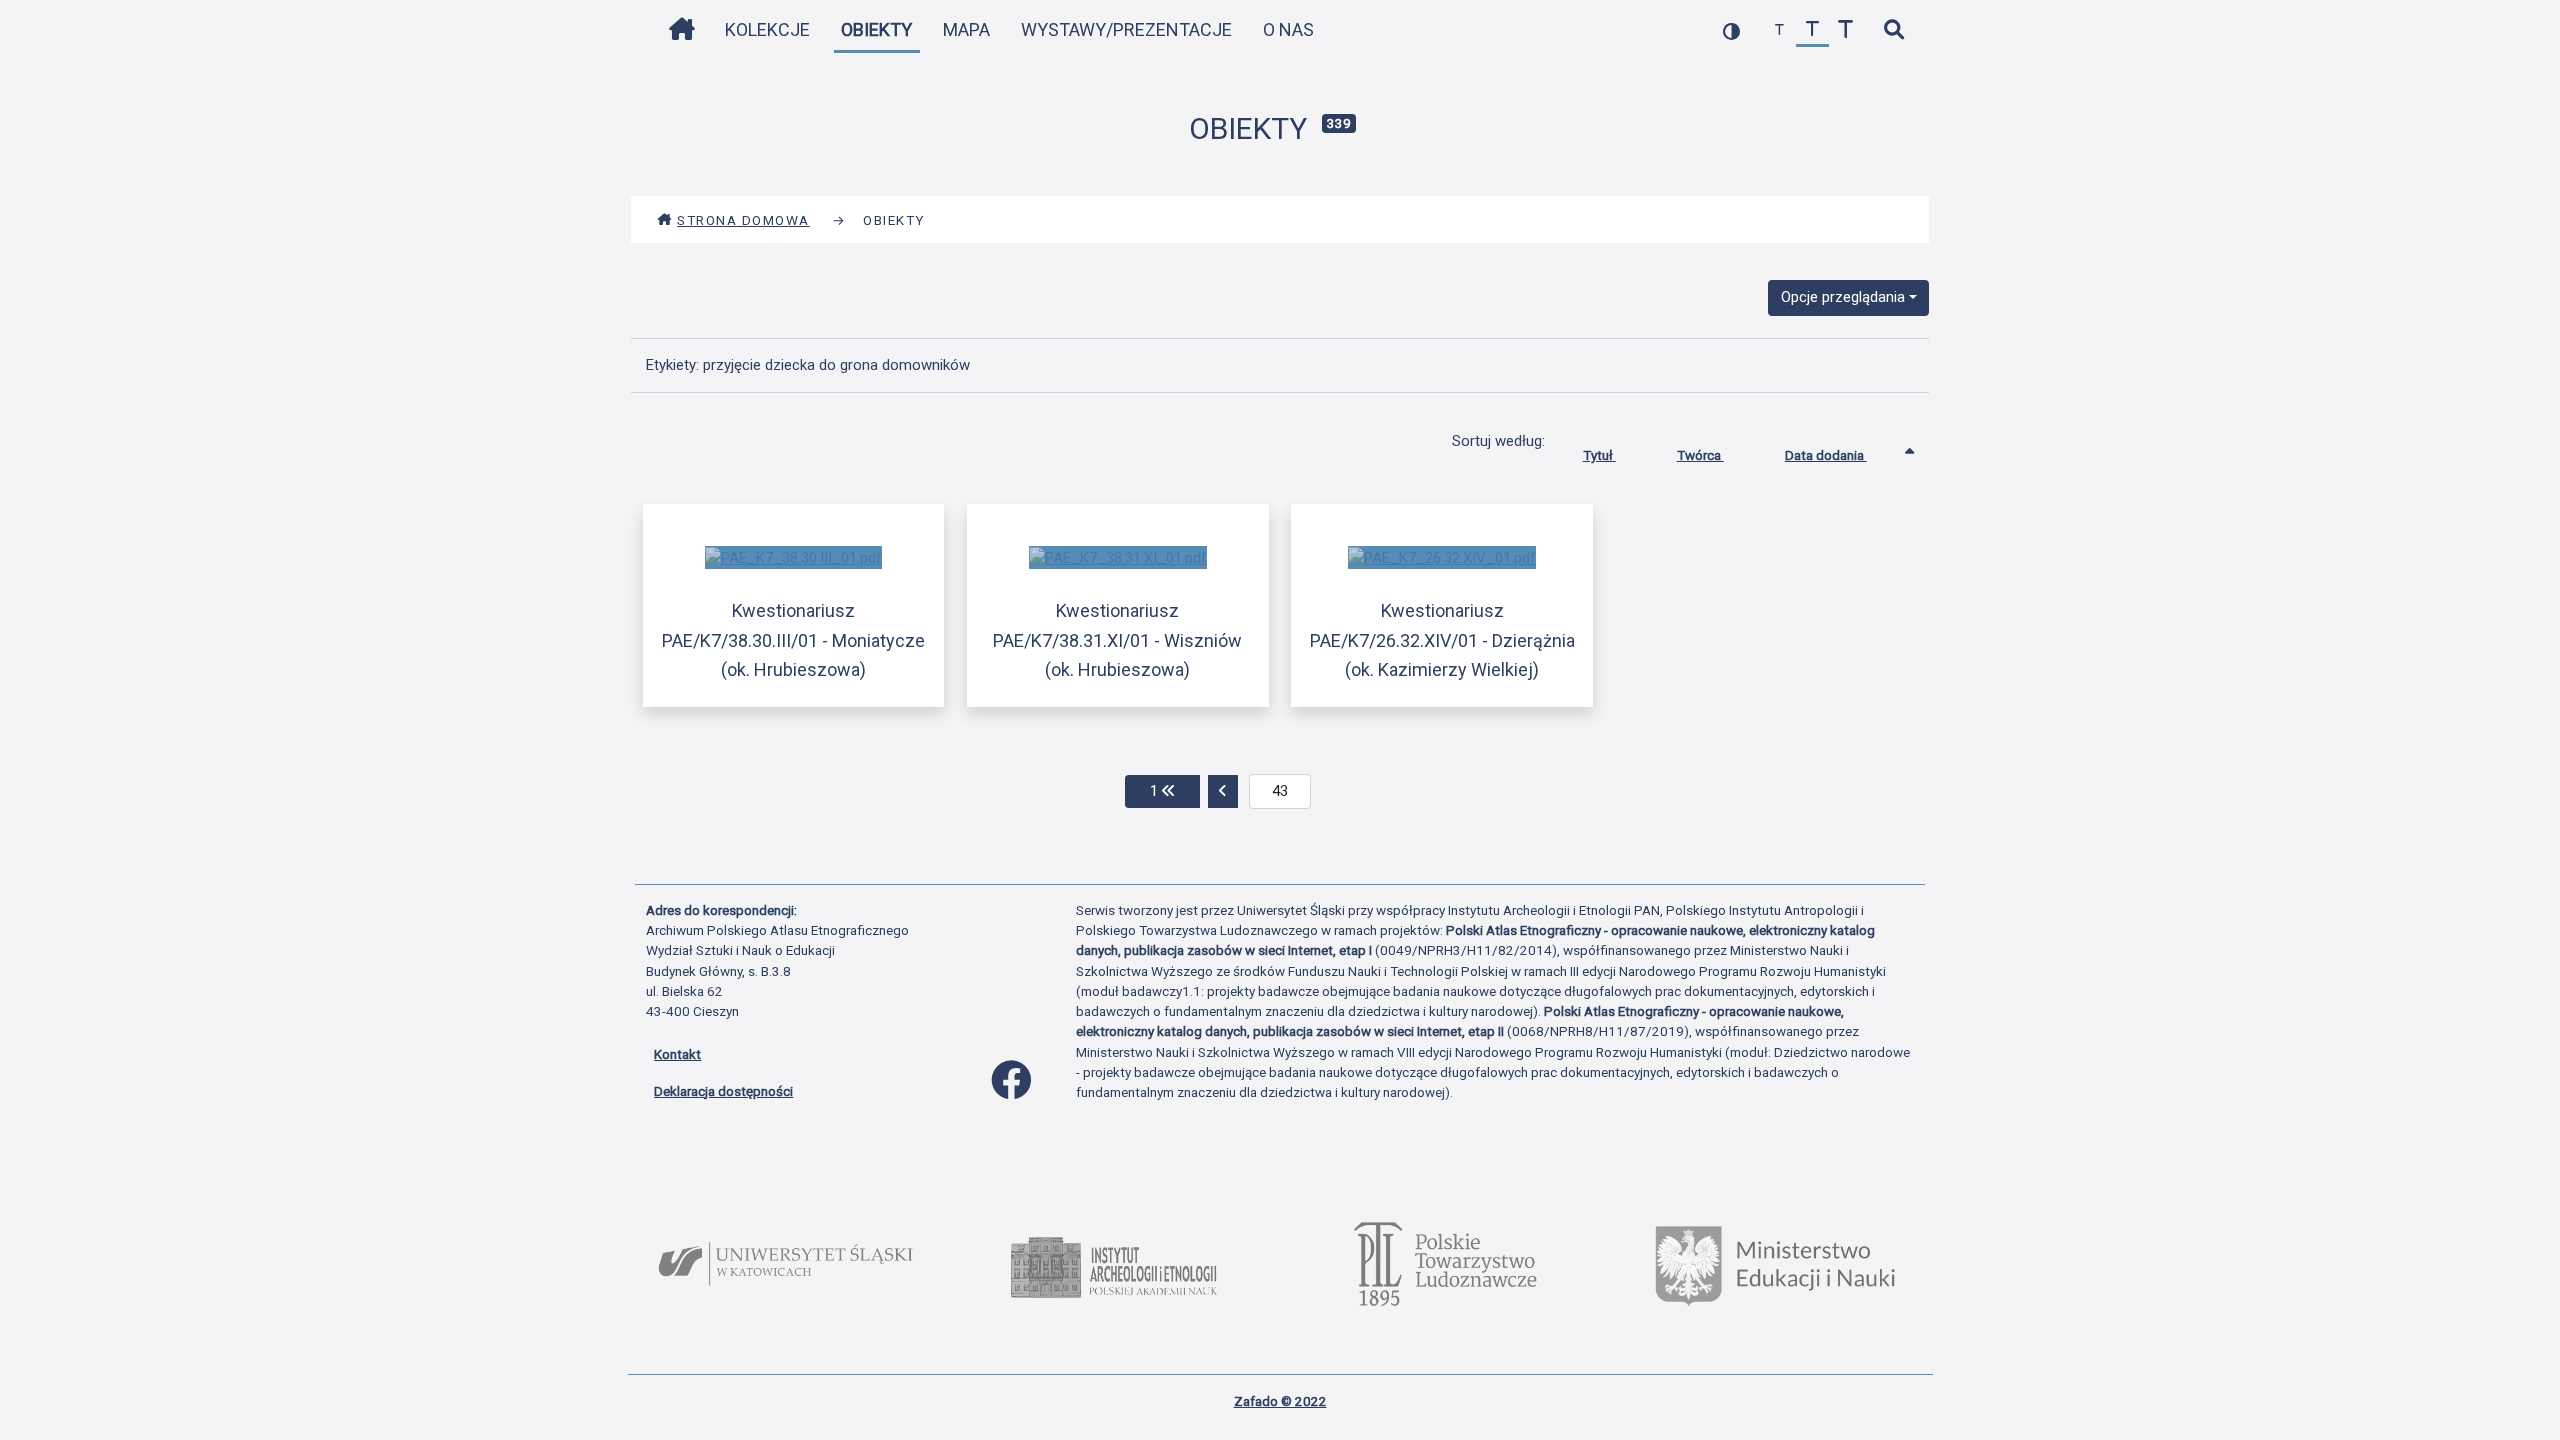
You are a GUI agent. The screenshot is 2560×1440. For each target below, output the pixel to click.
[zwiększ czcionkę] (1845, 30)
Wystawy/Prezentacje (1126, 29)
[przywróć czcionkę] (1812, 30)
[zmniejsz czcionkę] (1779, 30)
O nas (1288, 29)
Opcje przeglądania (1843, 297)
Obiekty (876, 29)
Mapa (966, 29)
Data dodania (1826, 455)
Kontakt (677, 1054)
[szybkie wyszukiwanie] (1893, 30)
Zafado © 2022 (1280, 1401)
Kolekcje (767, 29)
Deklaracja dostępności (723, 1091)
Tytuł (1599, 455)
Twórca (1700, 455)
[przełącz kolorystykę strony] (1731, 30)
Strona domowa (743, 220)
